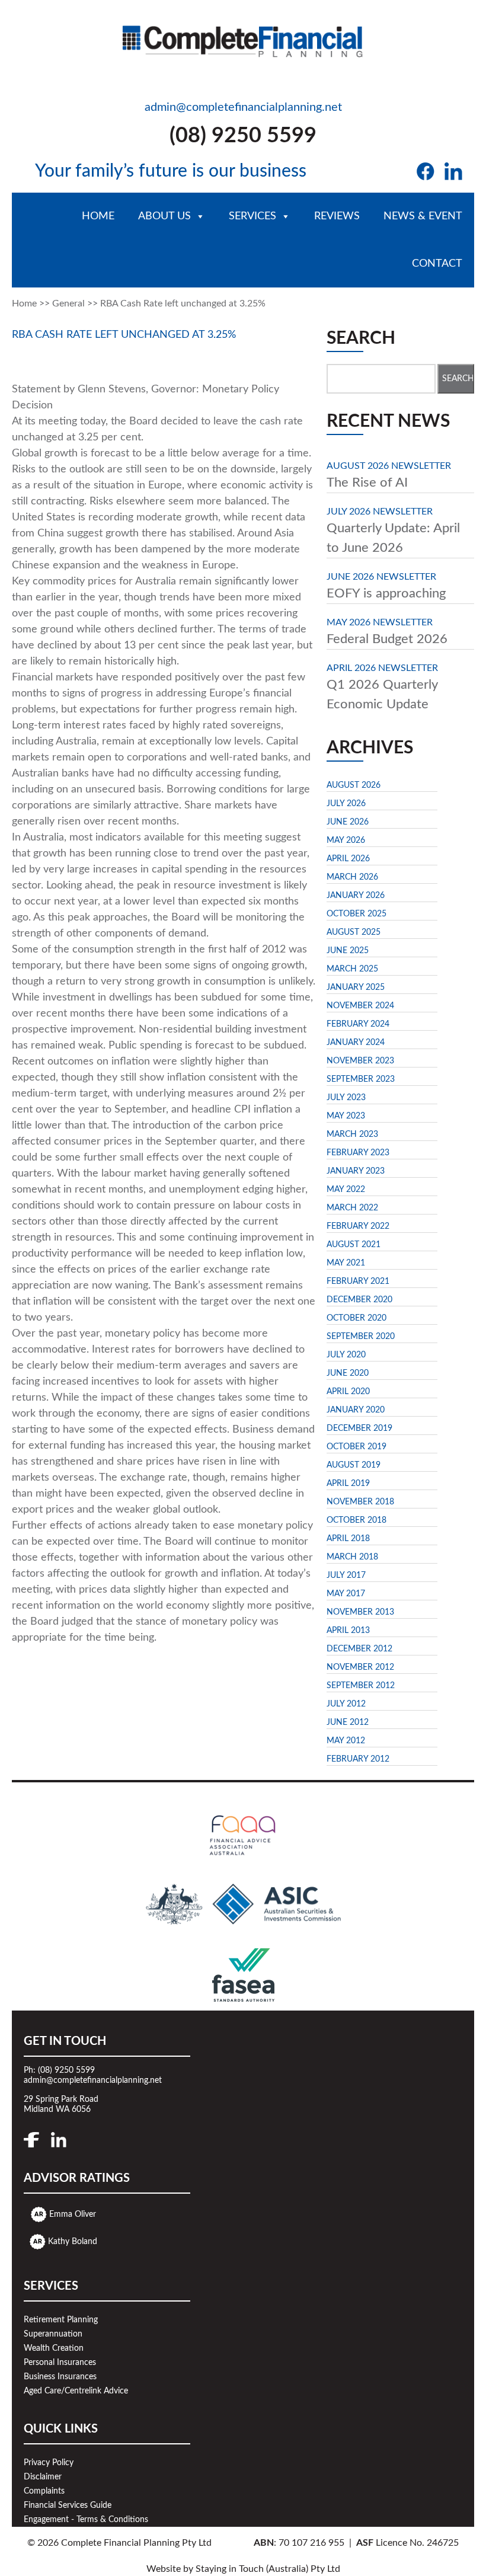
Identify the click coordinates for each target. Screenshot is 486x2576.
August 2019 (354, 1465)
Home (98, 216)
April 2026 (348, 859)
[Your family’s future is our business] (243, 38)
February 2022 (358, 1226)
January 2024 (356, 1043)
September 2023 (361, 1079)
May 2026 (346, 840)
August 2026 (354, 785)
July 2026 (346, 804)
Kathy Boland (73, 2242)
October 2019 (356, 1447)
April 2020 (348, 1392)
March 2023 (352, 1134)
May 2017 (346, 1594)
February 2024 (358, 1024)
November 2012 (360, 1667)
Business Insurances (60, 2377)
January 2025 (356, 987)
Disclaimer (43, 2477)
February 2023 (358, 1153)
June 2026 (348, 822)
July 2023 (346, 1098)
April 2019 (348, 1484)
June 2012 (348, 1722)
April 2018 (348, 1539)
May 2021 (346, 1263)
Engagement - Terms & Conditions (86, 2520)
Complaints (44, 2491)
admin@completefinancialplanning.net (243, 107)
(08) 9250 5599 (243, 136)
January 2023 (356, 1171)
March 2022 (352, 1208)
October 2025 (356, 914)
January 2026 (356, 896)
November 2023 (360, 1061)
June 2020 (348, 1373)
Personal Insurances (60, 2363)
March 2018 (352, 1557)
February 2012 (358, 1759)
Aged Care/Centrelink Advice (76, 2391)
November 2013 (360, 1612)
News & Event (423, 216)
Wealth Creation (54, 2348)
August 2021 (354, 1245)
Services (252, 216)
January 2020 (356, 1410)
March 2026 (352, 877)
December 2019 (359, 1428)
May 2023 (346, 1116)
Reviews (337, 216)
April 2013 (348, 1631)
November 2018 (360, 1502)
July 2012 (346, 1704)
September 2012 (361, 1686)
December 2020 (359, 1300)
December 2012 (359, 1649)
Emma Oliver (73, 2214)
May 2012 (346, 1741)
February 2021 (358, 1281)
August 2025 (354, 932)
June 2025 (348, 951)
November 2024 (360, 1006)
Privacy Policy (49, 2463)
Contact (437, 264)
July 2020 (346, 1355)
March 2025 (352, 969)
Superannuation (53, 2334)
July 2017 (346, 1575)
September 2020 (361, 1337)
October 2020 (356, 1318)
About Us (164, 216)
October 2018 (356, 1520)
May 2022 (346, 1190)
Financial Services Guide (68, 2505)
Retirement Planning (61, 2320)
